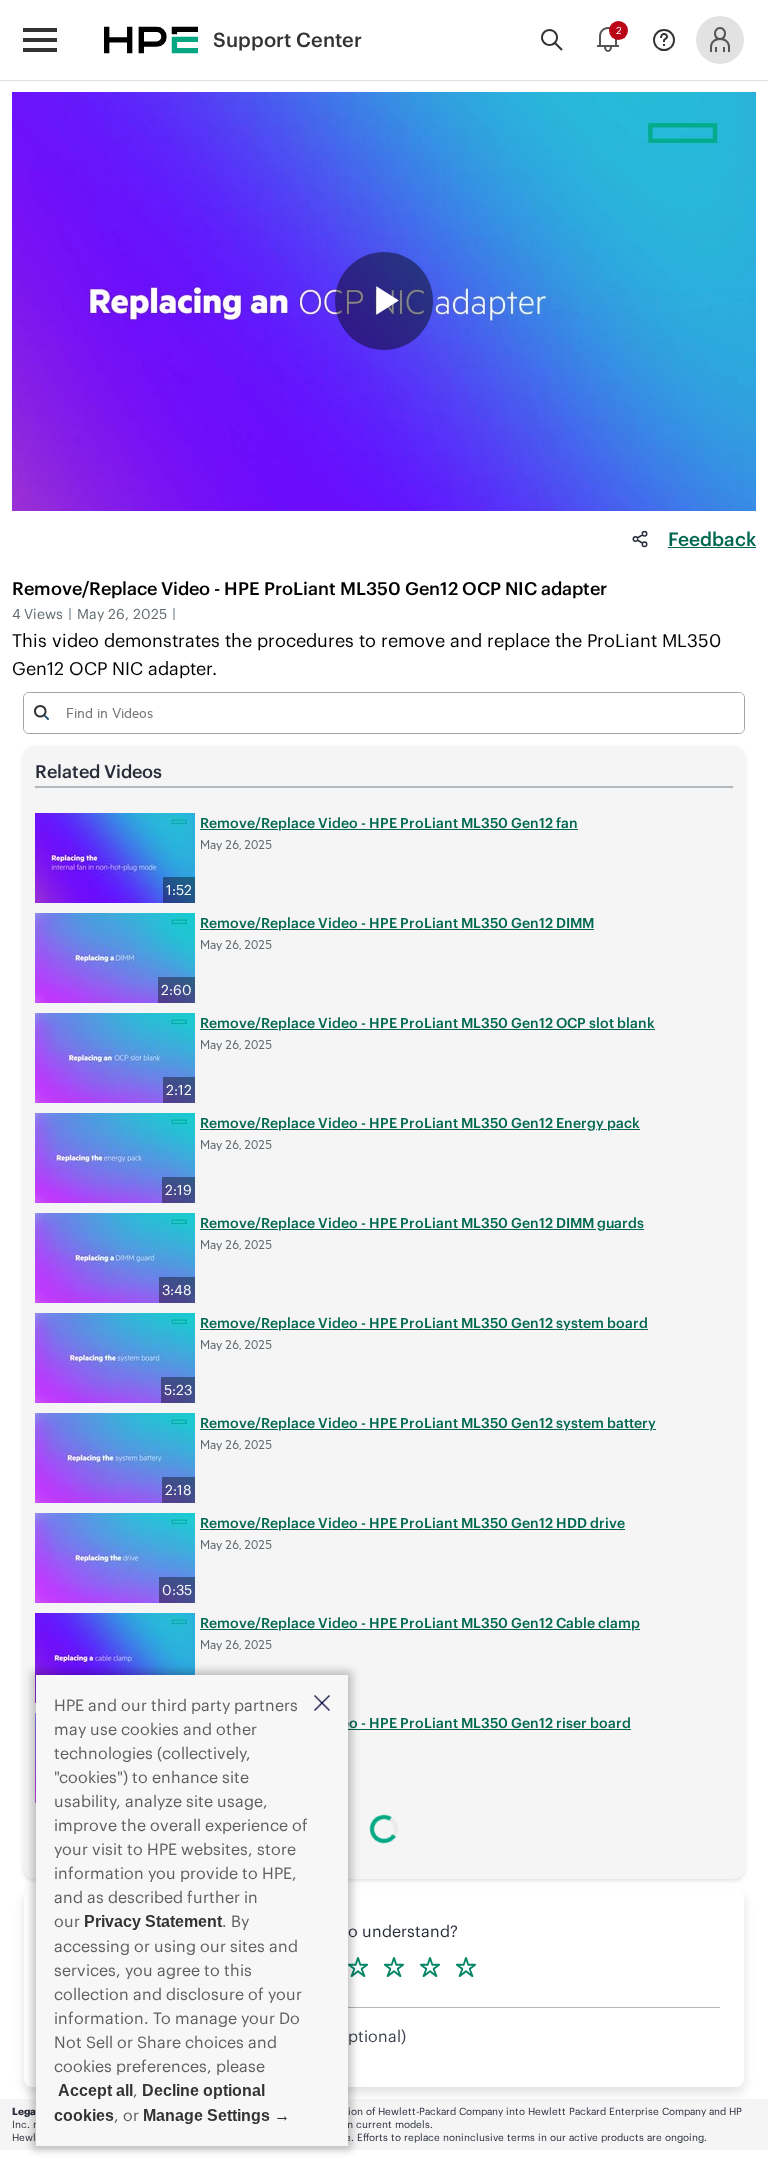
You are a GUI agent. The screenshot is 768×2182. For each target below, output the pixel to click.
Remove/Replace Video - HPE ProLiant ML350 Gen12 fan (389, 823)
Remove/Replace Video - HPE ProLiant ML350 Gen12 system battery (428, 1423)
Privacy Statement (153, 1921)
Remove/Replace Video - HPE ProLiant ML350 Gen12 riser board (415, 1723)
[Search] (552, 40)
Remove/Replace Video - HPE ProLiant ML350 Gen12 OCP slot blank (427, 1023)
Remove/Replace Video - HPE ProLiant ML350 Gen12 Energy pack (420, 1123)
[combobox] (384, 712)
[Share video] (640, 539)
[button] (322, 1704)
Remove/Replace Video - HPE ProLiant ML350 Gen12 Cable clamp (420, 1623)
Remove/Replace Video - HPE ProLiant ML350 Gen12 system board (424, 1323)
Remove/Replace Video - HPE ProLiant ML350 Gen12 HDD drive (412, 1523)
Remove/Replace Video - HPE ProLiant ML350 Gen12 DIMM (397, 923)
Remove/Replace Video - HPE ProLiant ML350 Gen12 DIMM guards (422, 1223)
